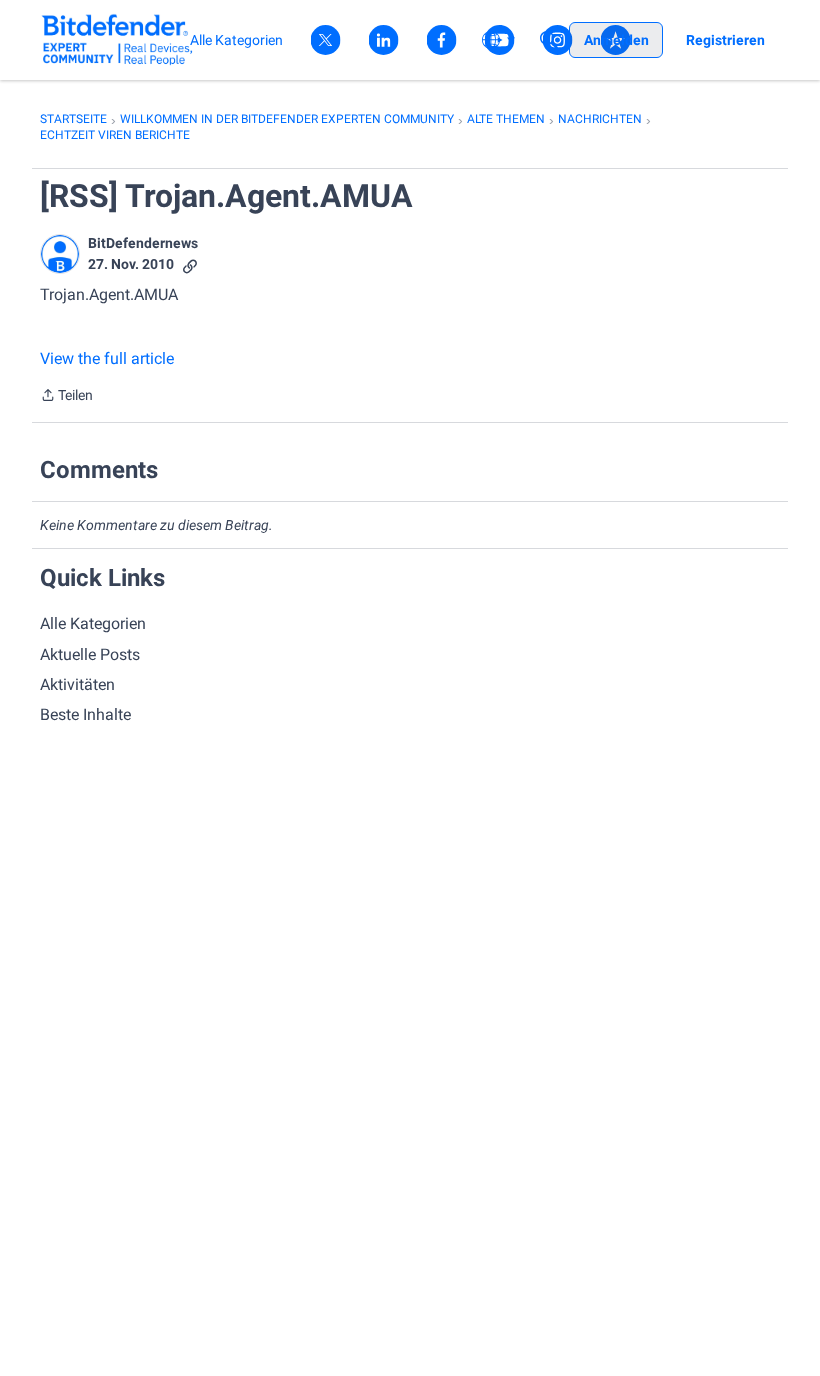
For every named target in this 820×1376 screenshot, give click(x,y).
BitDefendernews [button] (143, 243)
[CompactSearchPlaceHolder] (549, 40)
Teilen (66, 397)
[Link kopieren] (190, 264)
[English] (117, 39)
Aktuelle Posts (90, 654)
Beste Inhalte (85, 714)
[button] (60, 254)
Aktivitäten (77, 684)
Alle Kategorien (93, 623)
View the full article (107, 358)
